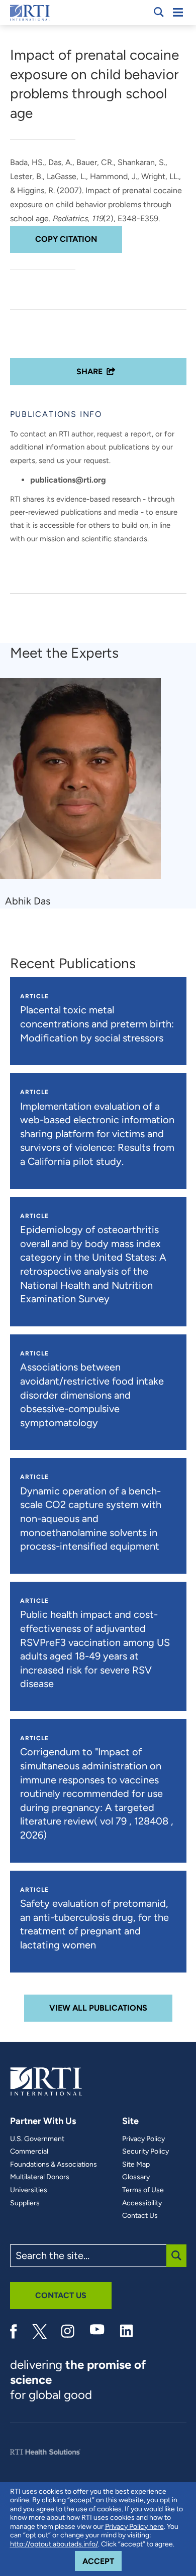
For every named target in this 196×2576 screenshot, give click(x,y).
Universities (29, 2190)
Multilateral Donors (40, 2177)
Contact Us (140, 2216)
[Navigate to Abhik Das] (84, 783)
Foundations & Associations (54, 2165)
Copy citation (66, 239)
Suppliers (25, 2203)
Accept (102, 2561)
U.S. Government (37, 2139)
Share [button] (89, 371)
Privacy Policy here (134, 2527)
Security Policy (145, 2152)
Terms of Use (143, 2190)
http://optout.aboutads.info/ (54, 2544)
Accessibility (142, 2203)
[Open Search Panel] (159, 12)
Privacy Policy (143, 2139)
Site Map (136, 2165)
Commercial (29, 2152)
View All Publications (98, 2008)
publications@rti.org (68, 480)
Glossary (136, 2177)
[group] (87, 793)
